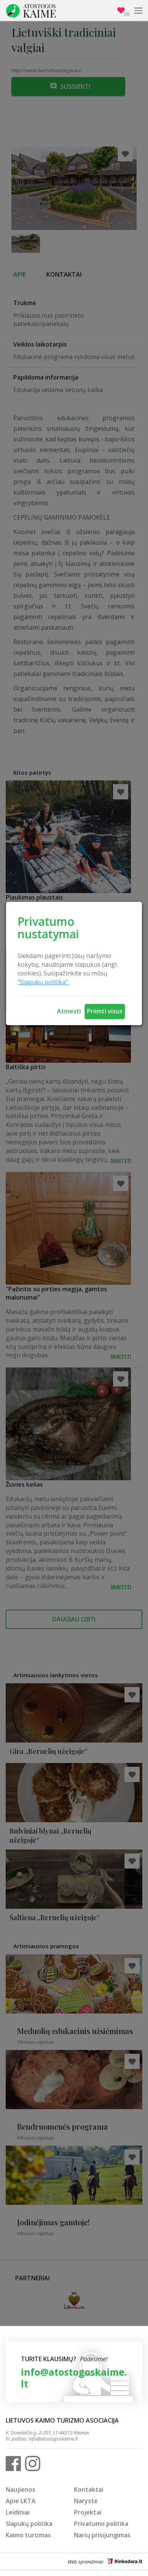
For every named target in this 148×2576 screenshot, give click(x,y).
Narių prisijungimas (102, 2535)
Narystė (86, 2501)
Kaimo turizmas (28, 2535)
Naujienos (20, 2489)
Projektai (88, 2512)
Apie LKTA (21, 2501)
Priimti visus (105, 1011)
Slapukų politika (29, 2524)
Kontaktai (89, 2489)
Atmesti (69, 1011)
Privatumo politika (101, 2524)
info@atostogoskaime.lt (74, 2378)
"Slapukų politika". (43, 982)
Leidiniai (18, 2512)
